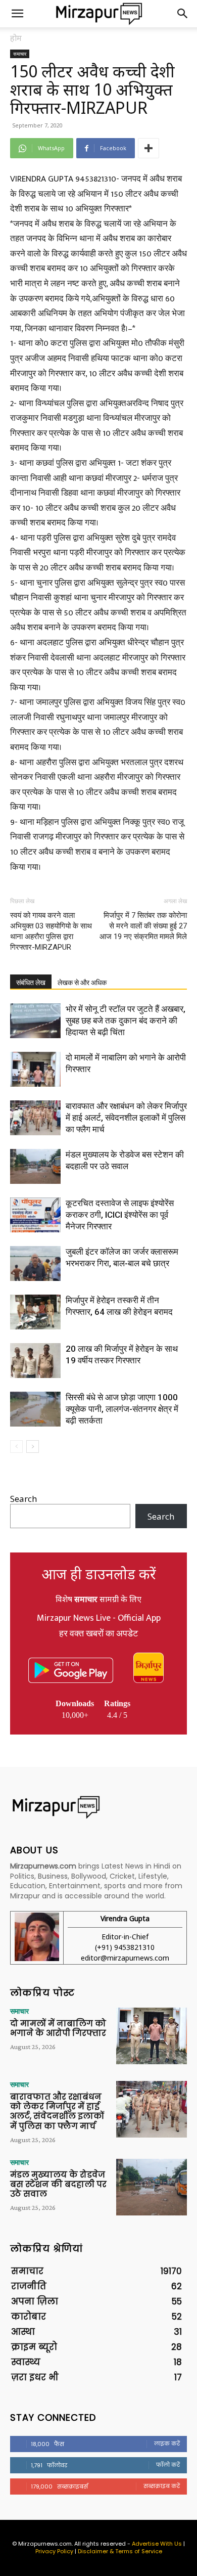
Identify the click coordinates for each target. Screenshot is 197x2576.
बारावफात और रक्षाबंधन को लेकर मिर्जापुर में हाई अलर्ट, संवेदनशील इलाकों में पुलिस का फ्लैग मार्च (126, 1118)
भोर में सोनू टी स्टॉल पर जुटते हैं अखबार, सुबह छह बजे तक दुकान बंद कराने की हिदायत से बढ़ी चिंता (126, 1020)
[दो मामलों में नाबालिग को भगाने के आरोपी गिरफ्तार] (35, 1069)
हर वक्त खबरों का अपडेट (98, 1634)
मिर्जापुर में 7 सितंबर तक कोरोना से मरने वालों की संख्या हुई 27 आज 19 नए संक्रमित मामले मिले (143, 926)
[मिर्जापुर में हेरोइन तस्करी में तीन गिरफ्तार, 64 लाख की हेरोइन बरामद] (35, 1312)
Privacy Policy (54, 2551)
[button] (17, 14)
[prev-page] (16, 1447)
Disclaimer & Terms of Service (120, 2551)
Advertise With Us (157, 2544)
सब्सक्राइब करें (162, 2486)
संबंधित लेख (31, 983)
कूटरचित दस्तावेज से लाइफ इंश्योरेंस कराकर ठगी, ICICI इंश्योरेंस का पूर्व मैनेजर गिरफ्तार (120, 1215)
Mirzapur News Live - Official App (99, 1618)
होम (16, 38)
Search (23, 1499)
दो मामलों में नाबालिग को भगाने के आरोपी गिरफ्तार (58, 2028)
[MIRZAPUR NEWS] (98, 1807)
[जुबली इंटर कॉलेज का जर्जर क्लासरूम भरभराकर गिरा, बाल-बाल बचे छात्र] (35, 1263)
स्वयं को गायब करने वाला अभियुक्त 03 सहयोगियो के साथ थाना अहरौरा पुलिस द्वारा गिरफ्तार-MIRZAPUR (51, 931)
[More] (149, 148)
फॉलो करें (168, 2465)
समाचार (20, 54)
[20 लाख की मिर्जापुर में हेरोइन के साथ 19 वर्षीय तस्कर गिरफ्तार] (35, 1361)
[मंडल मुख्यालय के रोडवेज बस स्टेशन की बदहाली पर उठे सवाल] (35, 1166)
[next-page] (33, 1447)
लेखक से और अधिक (82, 983)
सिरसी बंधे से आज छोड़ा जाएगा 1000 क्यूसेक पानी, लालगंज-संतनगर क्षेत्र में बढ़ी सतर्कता (122, 1409)
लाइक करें (167, 2444)
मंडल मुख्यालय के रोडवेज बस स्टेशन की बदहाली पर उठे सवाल (58, 2184)
